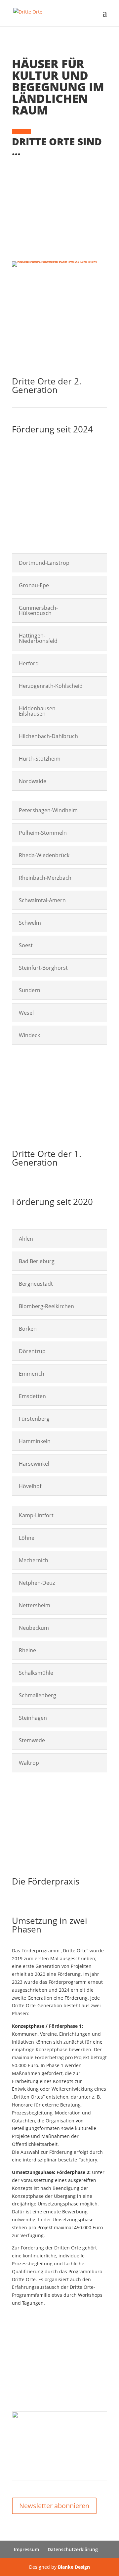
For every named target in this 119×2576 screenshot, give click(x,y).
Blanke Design (74, 2567)
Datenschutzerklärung (73, 2549)
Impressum (26, 2549)
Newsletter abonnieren (54, 2506)
